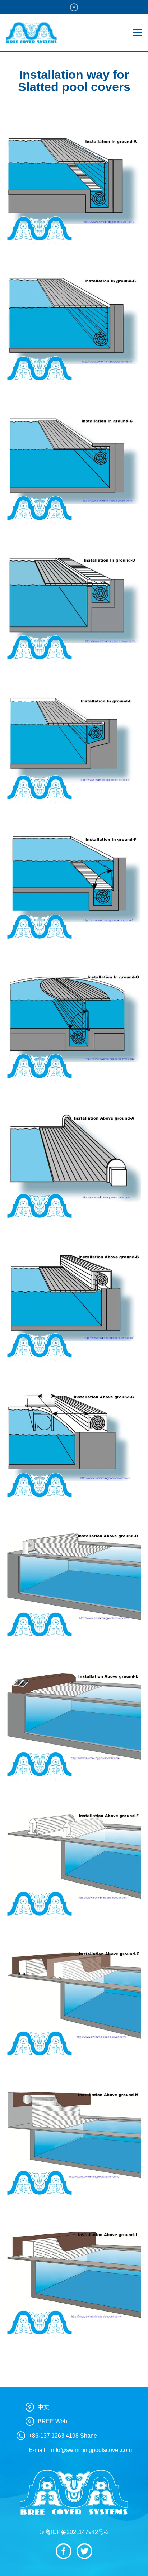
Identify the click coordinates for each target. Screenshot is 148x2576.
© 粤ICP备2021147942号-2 (74, 2532)
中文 (43, 2407)
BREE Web (52, 2421)
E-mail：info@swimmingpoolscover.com (80, 2450)
